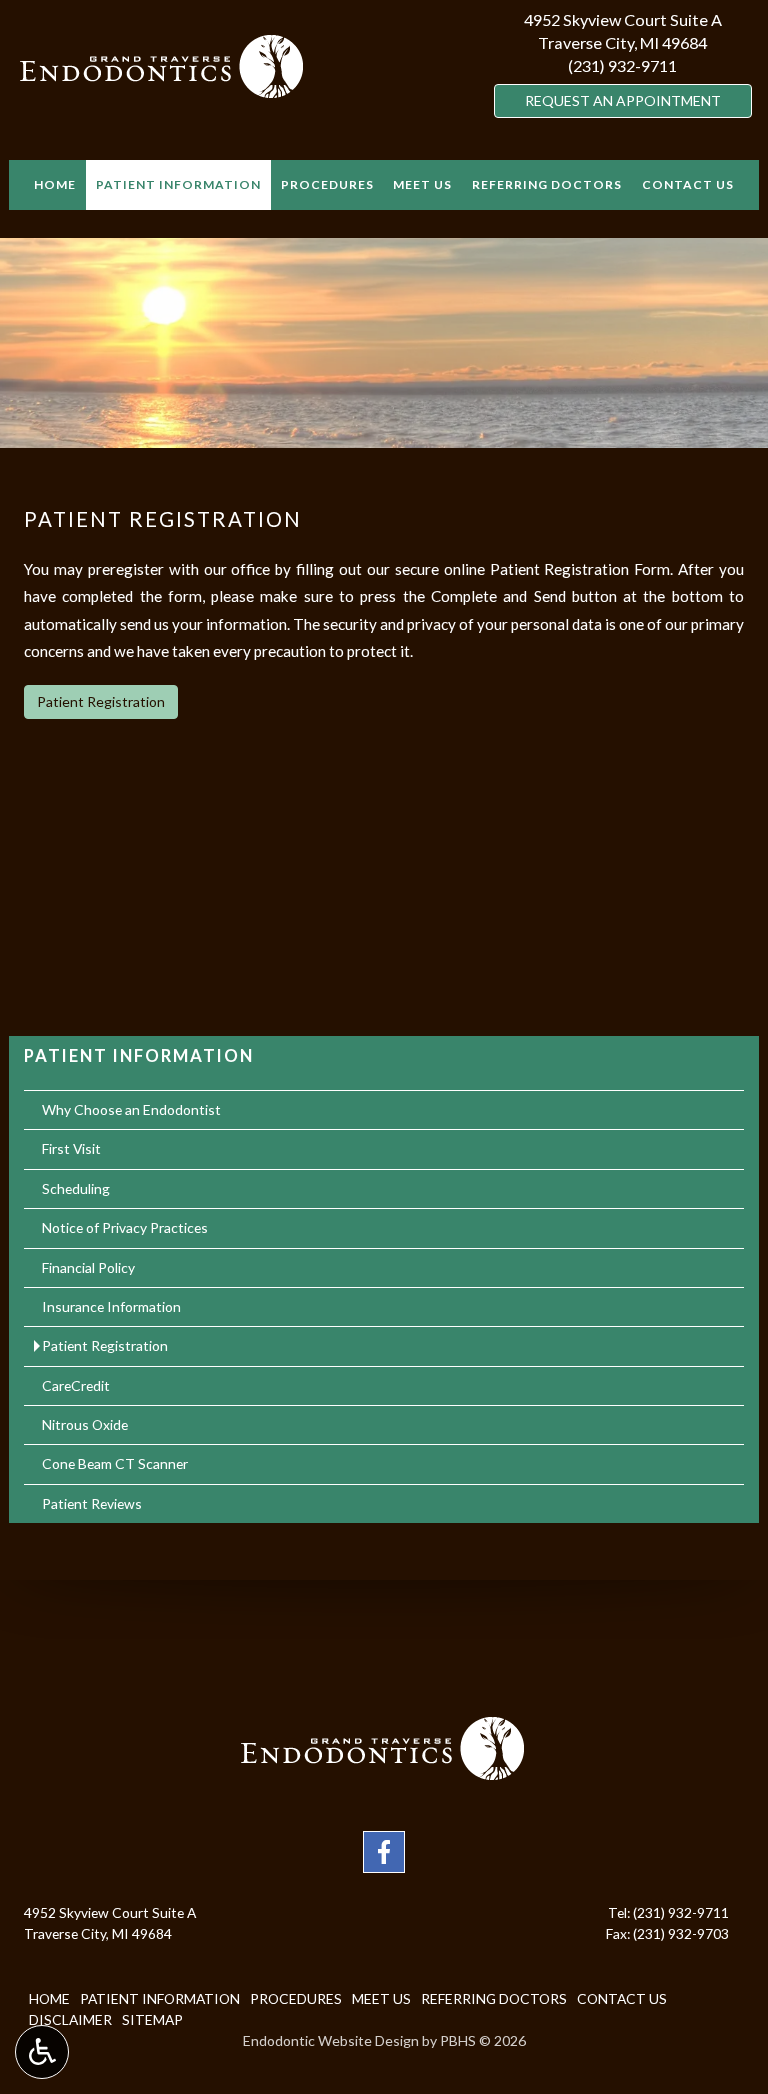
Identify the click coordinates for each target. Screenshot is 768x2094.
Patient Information (178, 184)
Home (55, 184)
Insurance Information (111, 1306)
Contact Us (688, 184)
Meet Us (422, 184)
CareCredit (76, 1385)
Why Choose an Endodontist (131, 1109)
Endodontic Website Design (331, 2040)
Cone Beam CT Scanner (115, 1463)
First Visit (71, 1148)
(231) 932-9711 (622, 65)
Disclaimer (70, 2019)
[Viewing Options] (42, 2052)
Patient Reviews (92, 1503)
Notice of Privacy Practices (125, 1227)
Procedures (327, 184)
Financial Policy (88, 1267)
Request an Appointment (622, 100)
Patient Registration (101, 701)
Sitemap (152, 2019)
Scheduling (76, 1188)
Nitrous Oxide (85, 1424)
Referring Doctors (547, 184)
